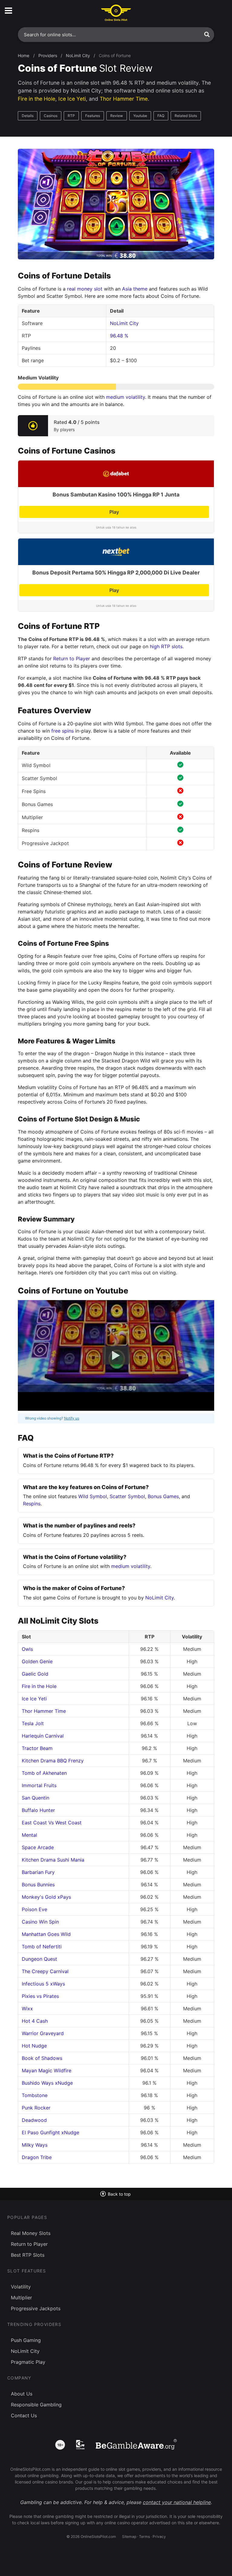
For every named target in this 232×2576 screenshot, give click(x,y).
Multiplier (21, 2298)
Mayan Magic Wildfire (47, 2070)
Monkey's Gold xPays (46, 1897)
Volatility (21, 2287)
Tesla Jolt (33, 1723)
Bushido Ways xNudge (47, 2083)
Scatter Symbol (127, 1496)
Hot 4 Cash (35, 2021)
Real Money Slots (31, 2233)
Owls (27, 1649)
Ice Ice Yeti (72, 99)
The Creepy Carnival (45, 1971)
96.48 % (119, 336)
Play (114, 512)
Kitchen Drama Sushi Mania (53, 1860)
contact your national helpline (177, 2502)
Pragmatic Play (28, 2362)
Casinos (51, 116)
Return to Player (72, 659)
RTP (71, 116)
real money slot (85, 289)
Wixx (27, 2008)
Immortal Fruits (39, 1785)
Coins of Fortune (115, 55)
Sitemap (129, 2537)
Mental (29, 1835)
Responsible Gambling (36, 2405)
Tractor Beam (37, 1748)
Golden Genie (37, 1661)
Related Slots (186, 116)
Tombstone (35, 2095)
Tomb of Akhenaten (44, 1773)
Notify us (72, 1418)
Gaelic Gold (35, 1674)
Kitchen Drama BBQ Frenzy (53, 1761)
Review (117, 116)
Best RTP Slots (28, 2255)
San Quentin (35, 1798)
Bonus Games (163, 1496)
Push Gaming (26, 2340)
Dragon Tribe (37, 2157)
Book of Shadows (42, 2058)
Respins (32, 1504)
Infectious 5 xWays (43, 1984)
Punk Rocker (36, 2108)
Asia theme (135, 289)
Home (24, 55)
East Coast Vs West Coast (52, 1823)
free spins (63, 731)
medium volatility (126, 397)
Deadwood (34, 2120)
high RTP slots (166, 646)
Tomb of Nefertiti (42, 1947)
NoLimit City (78, 55)
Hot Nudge (34, 2046)
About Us (22, 2394)
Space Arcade (38, 1847)
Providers (48, 55)
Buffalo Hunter (38, 1810)
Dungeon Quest (39, 1959)
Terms (144, 2537)
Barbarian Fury (38, 1872)
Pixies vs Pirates (40, 1996)
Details (28, 116)
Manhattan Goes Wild (46, 1934)
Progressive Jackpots (36, 2308)
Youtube (140, 116)
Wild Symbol (93, 1496)
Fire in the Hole (37, 99)
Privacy (159, 2537)
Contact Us (24, 2415)
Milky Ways (35, 2145)
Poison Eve (34, 1909)
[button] (207, 34)
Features (93, 116)
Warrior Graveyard (43, 2033)
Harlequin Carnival (43, 1736)
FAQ (161, 116)
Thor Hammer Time (124, 99)
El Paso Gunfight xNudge (50, 2132)
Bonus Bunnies (38, 1885)
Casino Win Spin (40, 1922)
